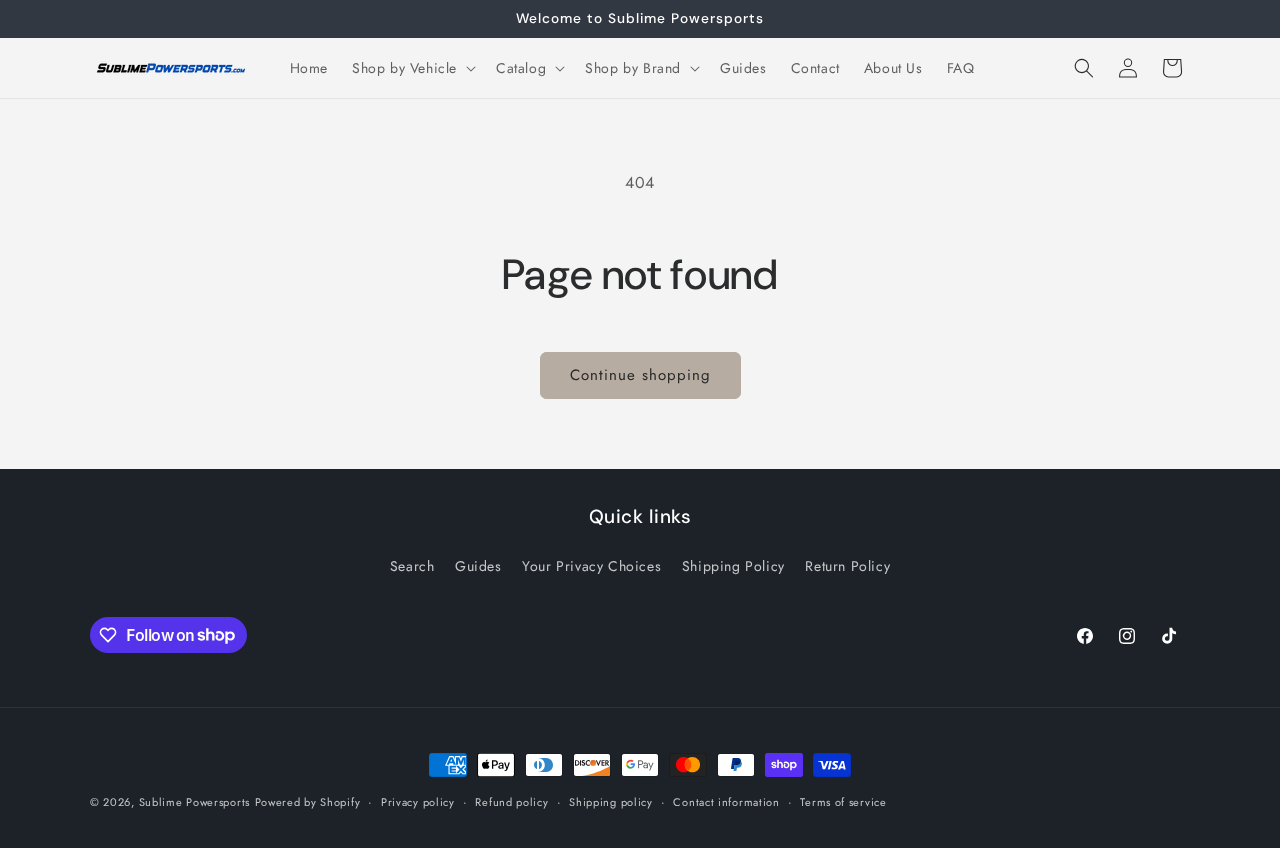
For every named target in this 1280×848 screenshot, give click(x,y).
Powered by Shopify (308, 802)
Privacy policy (418, 801)
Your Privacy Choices (591, 566)
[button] (412, 68)
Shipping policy (611, 801)
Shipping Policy (733, 566)
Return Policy (847, 566)
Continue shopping (640, 375)
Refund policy (511, 801)
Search (412, 566)
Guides (478, 566)
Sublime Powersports (194, 802)
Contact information (726, 801)
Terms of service (843, 801)
